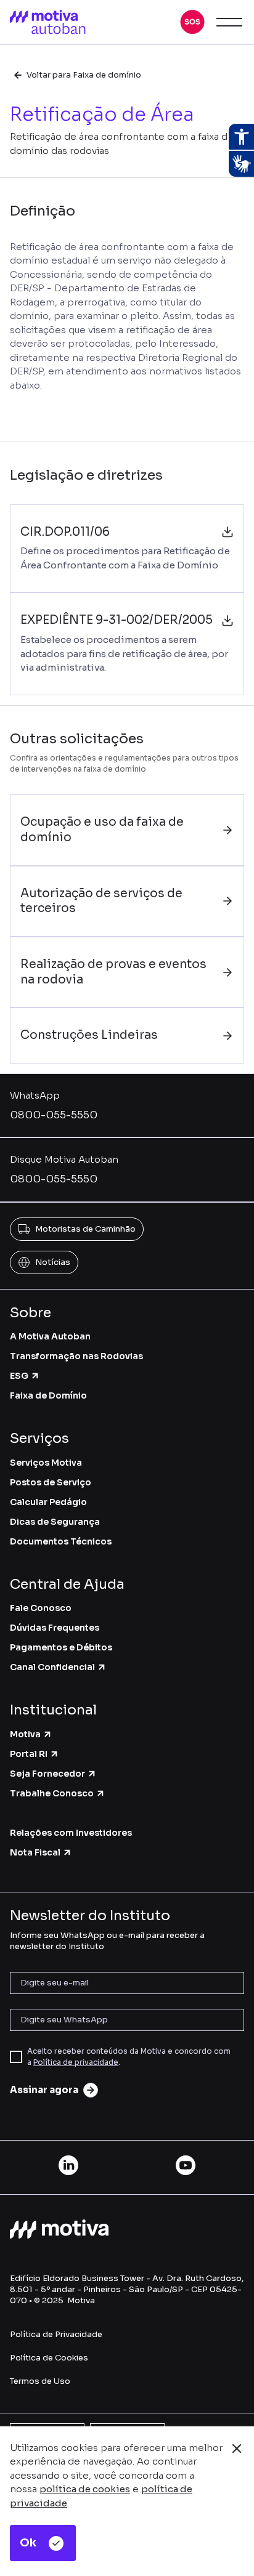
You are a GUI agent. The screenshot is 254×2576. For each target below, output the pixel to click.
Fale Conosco (41, 1608)
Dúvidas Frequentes (55, 1628)
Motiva (25, 1734)
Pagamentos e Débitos (61, 1647)
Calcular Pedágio (48, 1502)
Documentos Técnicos (61, 1541)
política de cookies (85, 2489)
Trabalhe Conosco (52, 1793)
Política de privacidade (76, 2062)
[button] (192, 22)
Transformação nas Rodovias (76, 1356)
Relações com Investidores (71, 1833)
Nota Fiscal (35, 1852)
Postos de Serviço (51, 1482)
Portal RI (29, 1754)
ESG (19, 1376)
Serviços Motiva (46, 1463)
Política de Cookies (49, 2358)
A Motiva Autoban (50, 1336)
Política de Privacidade (56, 2334)
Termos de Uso (40, 2381)
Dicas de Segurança (55, 1522)
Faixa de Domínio (48, 1395)
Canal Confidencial (52, 1667)
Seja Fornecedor (47, 1774)
